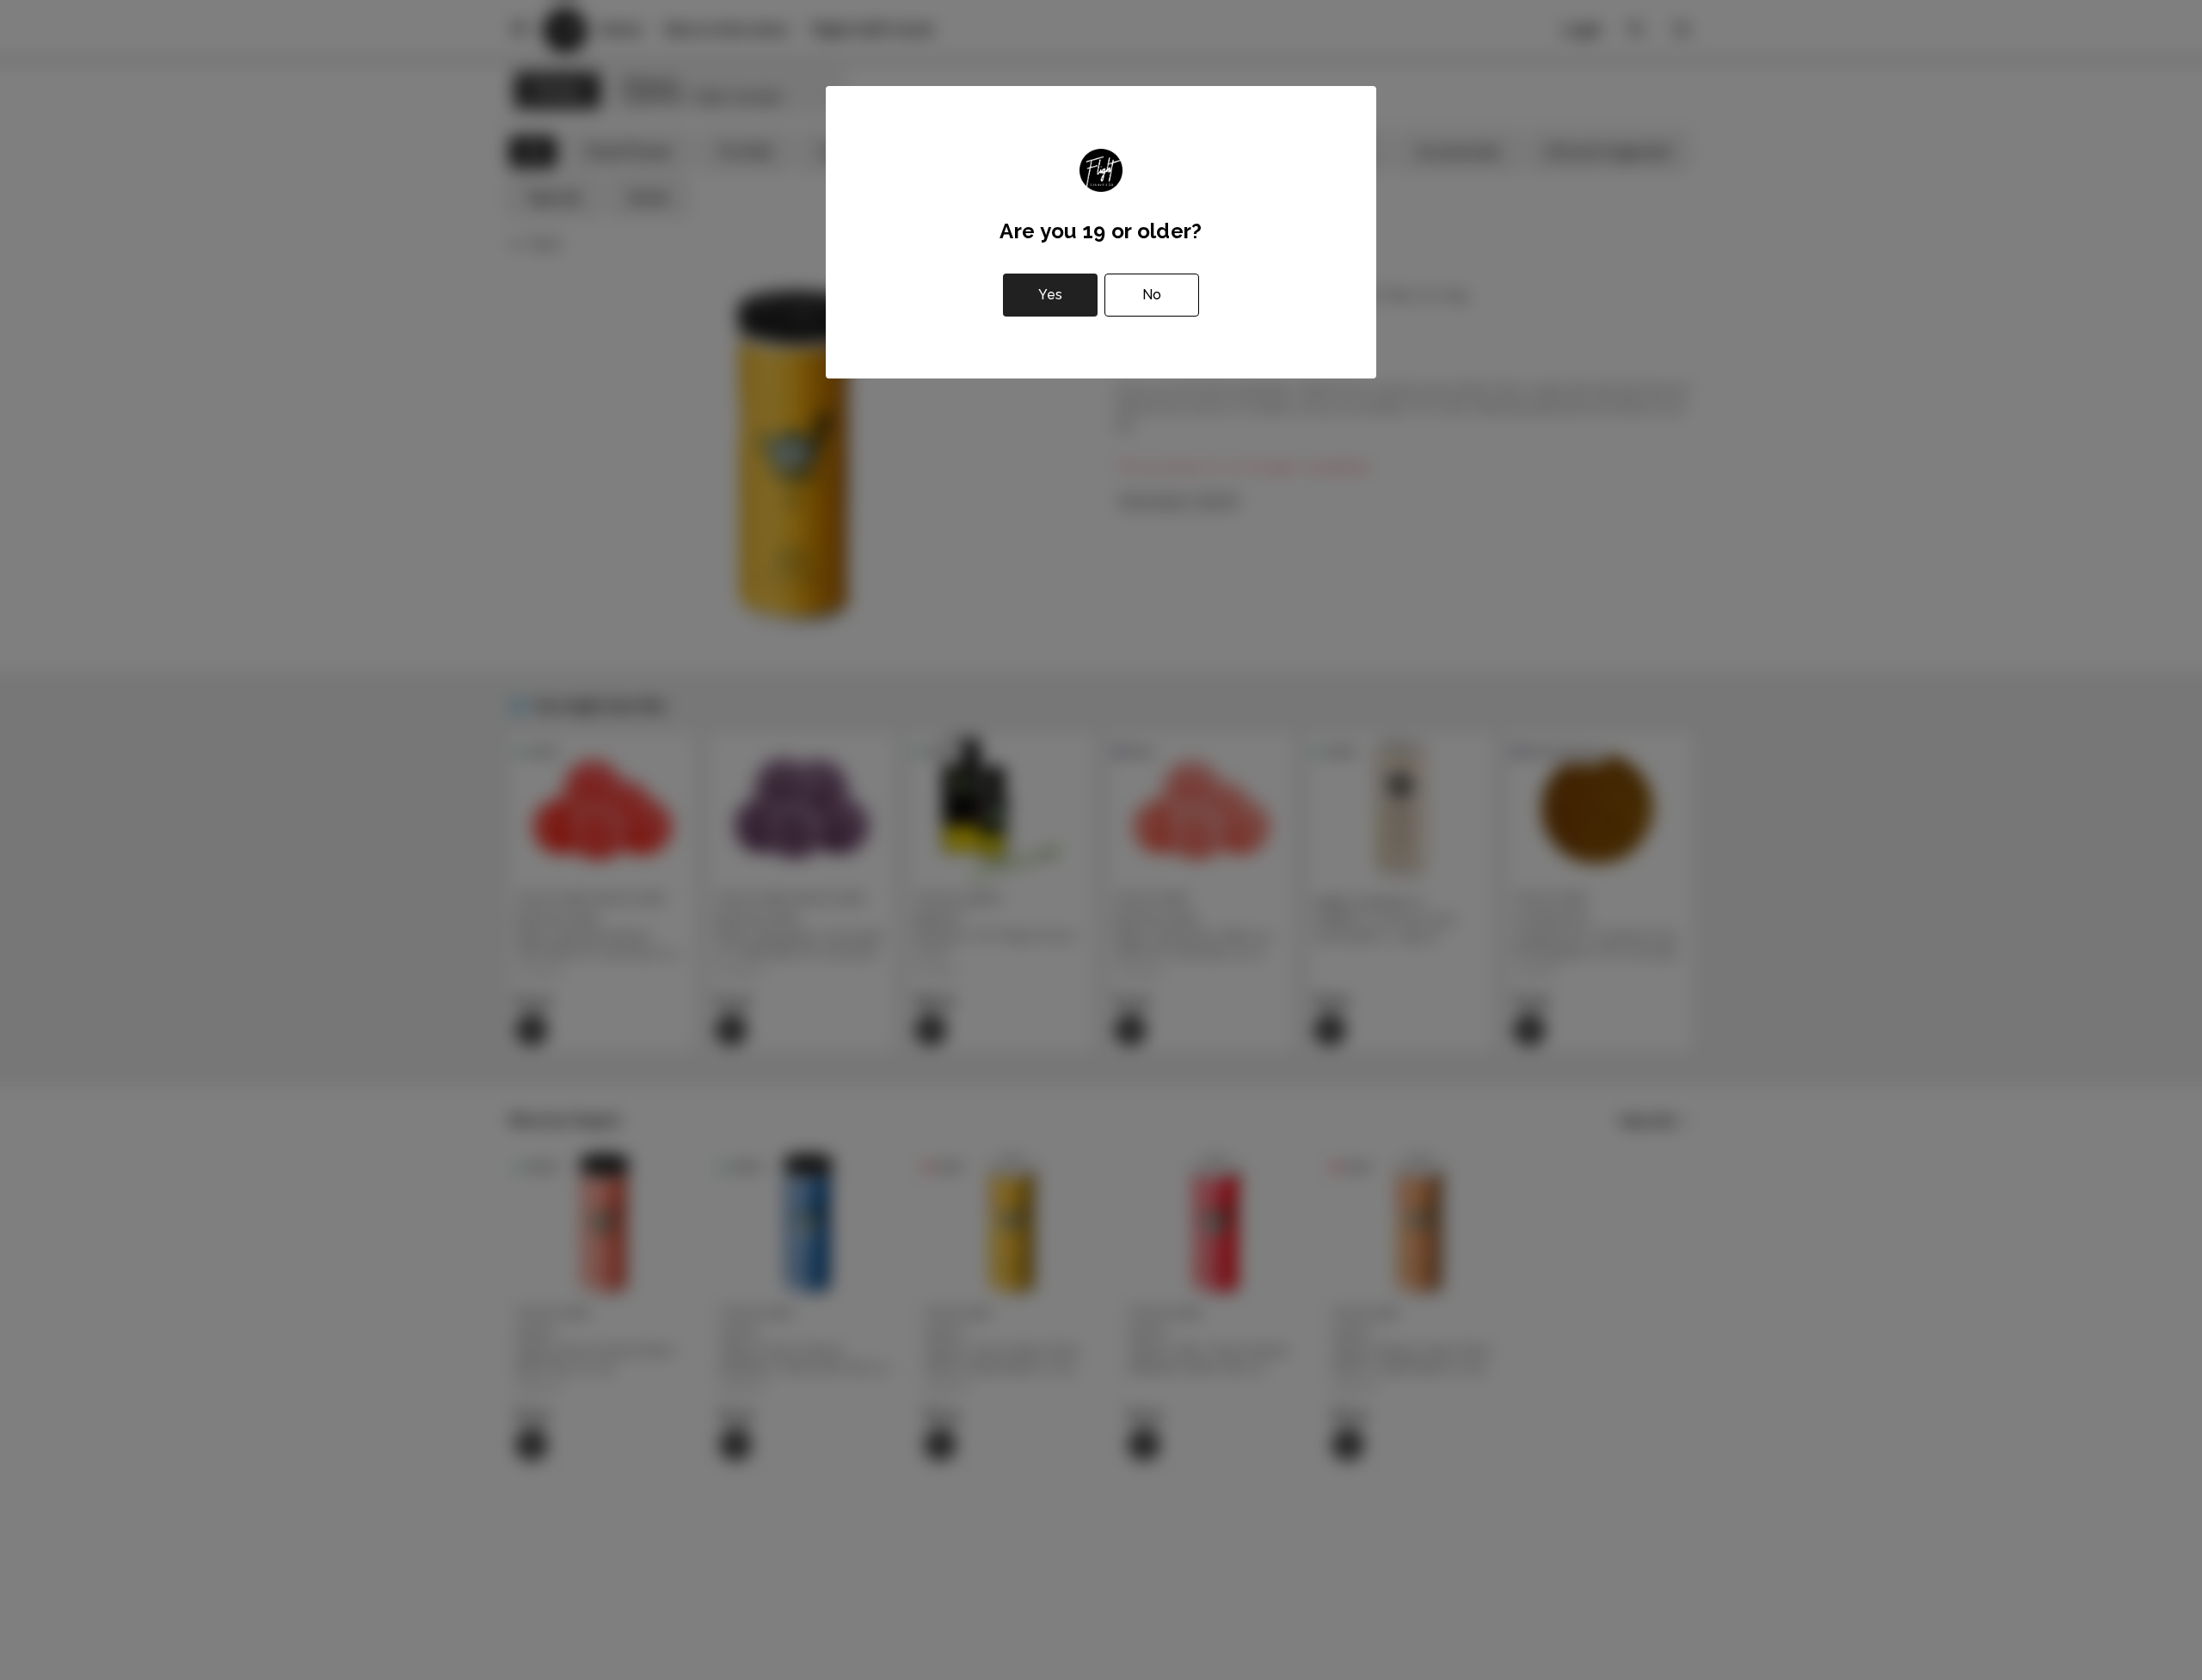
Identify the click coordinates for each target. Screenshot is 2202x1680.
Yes (1050, 295)
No (1152, 295)
